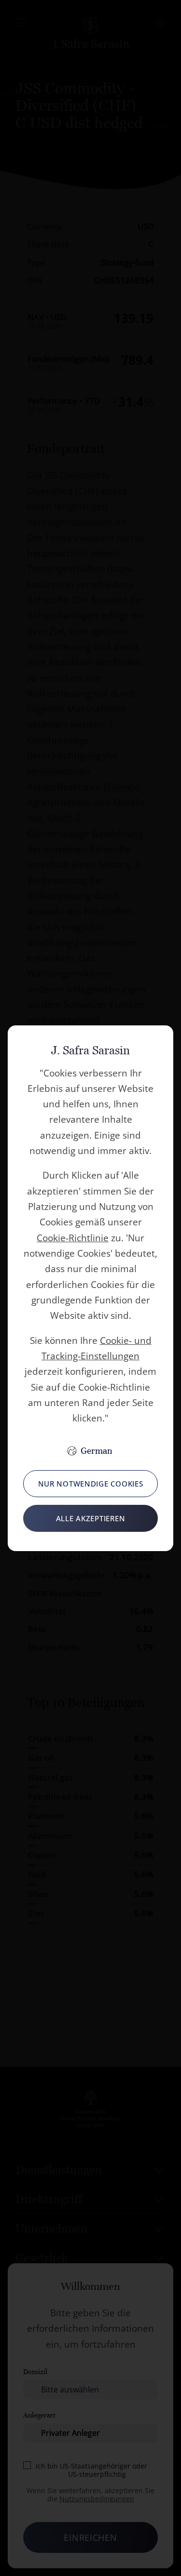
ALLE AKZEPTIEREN (91, 1518)
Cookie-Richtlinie (73, 1238)
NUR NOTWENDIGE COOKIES (91, 1484)
